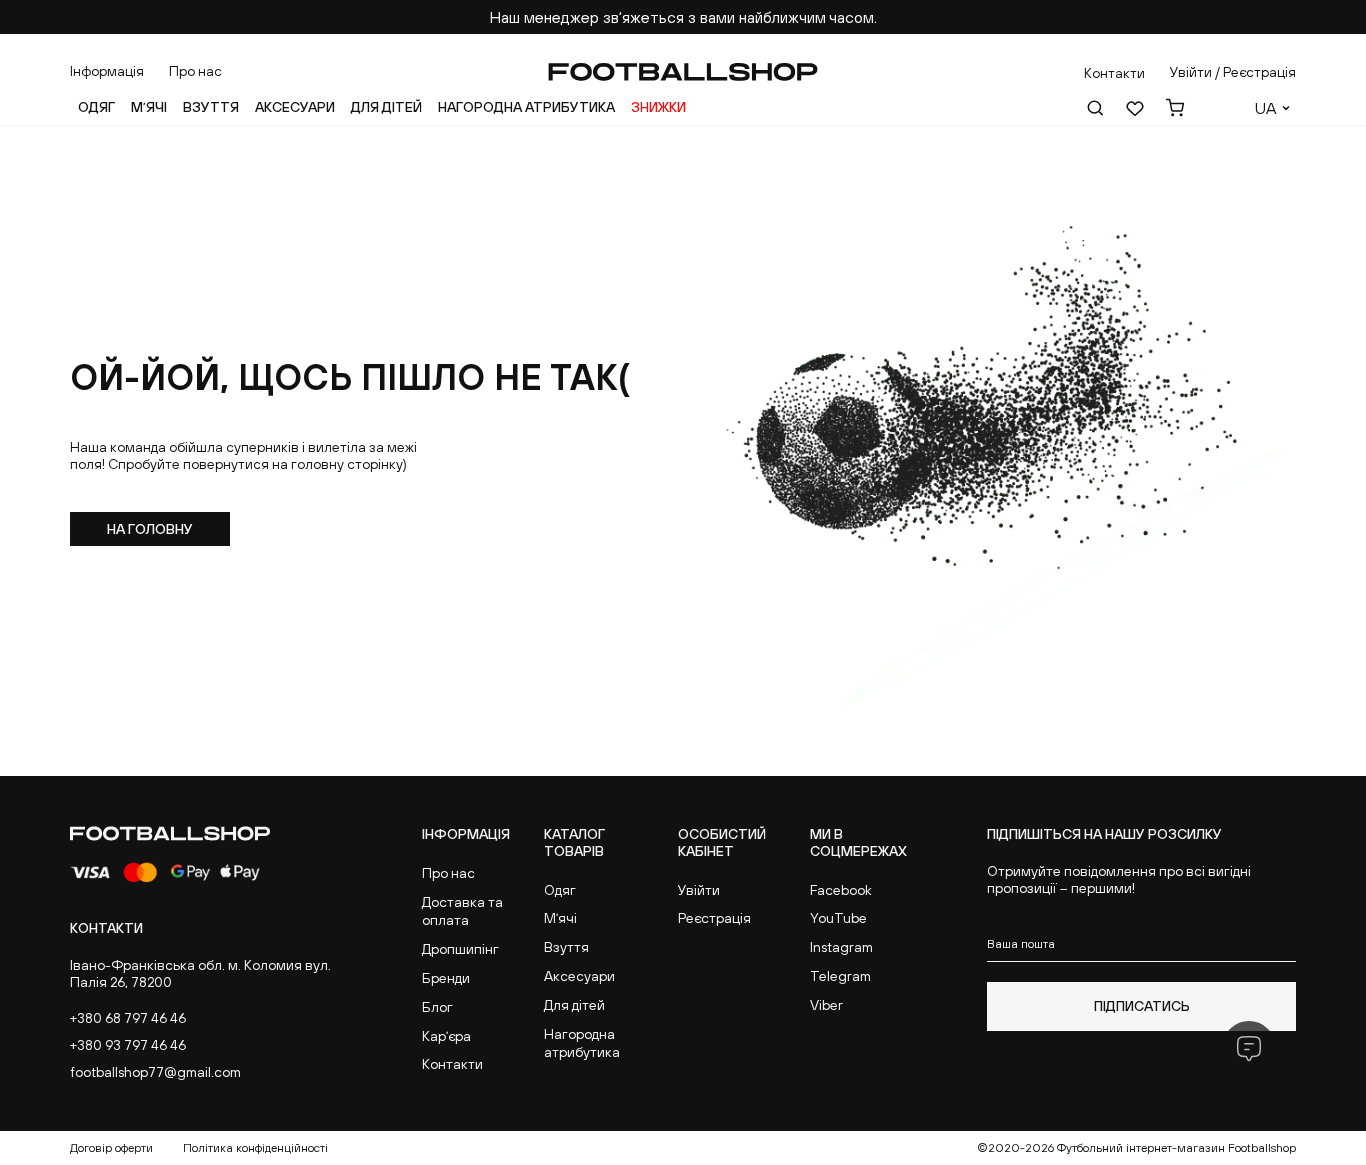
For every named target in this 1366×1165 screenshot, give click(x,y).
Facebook (841, 890)
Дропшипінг (460, 949)
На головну (150, 529)
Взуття (211, 107)
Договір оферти (111, 1148)
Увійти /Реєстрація (1233, 72)
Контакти (452, 1064)
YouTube (838, 918)
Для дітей (386, 107)
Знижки (658, 107)
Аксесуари (295, 107)
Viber (826, 1005)
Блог (437, 1007)
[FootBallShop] (683, 72)
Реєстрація (714, 918)
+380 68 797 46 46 (128, 1018)
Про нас (195, 71)
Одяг (96, 107)
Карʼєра (446, 1036)
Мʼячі (149, 107)
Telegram (840, 976)
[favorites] (1135, 108)
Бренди (446, 978)
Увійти (699, 890)
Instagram (841, 947)
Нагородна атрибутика (526, 107)
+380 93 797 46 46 (128, 1045)
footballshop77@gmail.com (155, 1072)
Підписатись (1142, 1006)
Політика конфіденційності (255, 1148)
